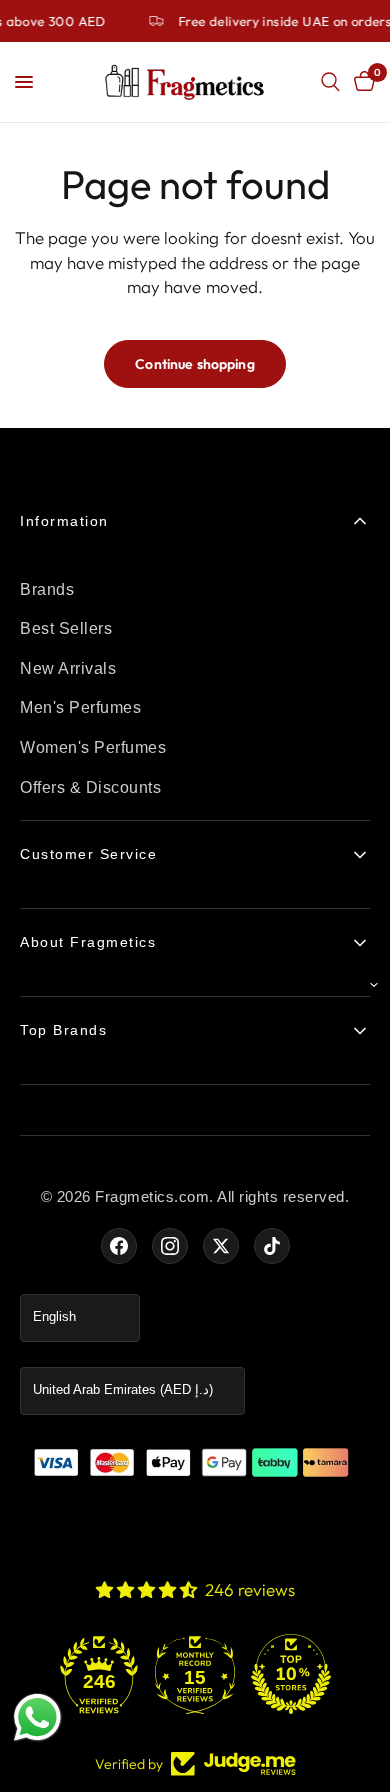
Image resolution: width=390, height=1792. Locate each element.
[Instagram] (170, 1246)
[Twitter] (221, 1246)
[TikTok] (272, 1246)
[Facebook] (119, 1246)
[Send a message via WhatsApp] (37, 1717)
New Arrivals (68, 668)
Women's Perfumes (93, 747)
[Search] (330, 82)
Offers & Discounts (90, 787)
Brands (47, 589)
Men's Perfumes (80, 707)
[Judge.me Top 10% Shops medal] (291, 1674)
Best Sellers (66, 628)
